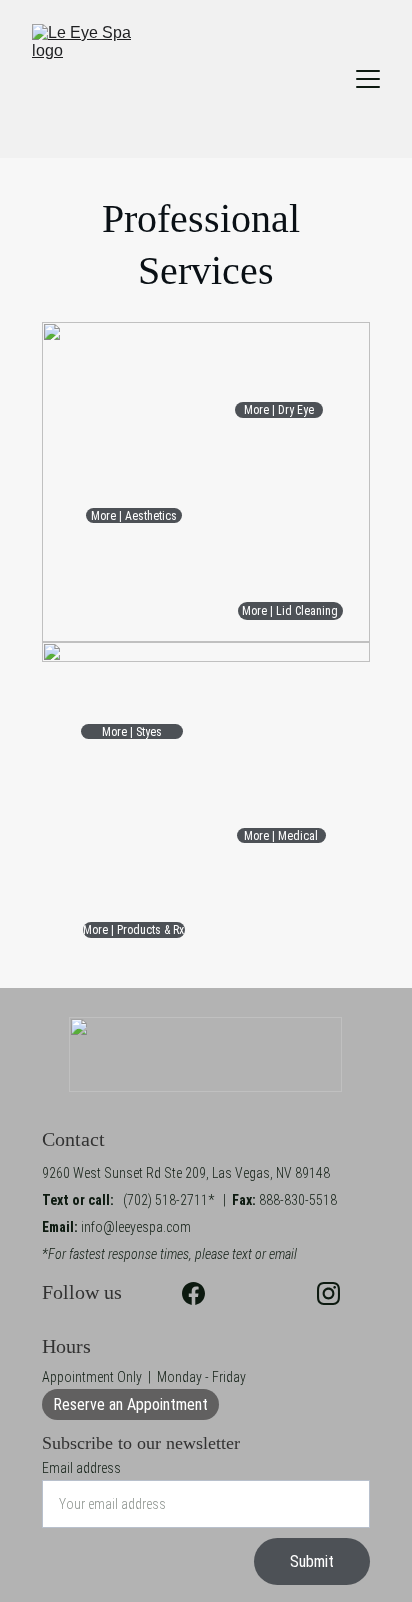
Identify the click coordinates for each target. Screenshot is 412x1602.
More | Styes (132, 732)
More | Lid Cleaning (290, 611)
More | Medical (281, 836)
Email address (81, 1468)
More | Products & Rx (133, 930)
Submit (312, 1561)
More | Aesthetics (134, 516)
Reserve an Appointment (130, 1404)
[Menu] (368, 79)
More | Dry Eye (279, 410)
